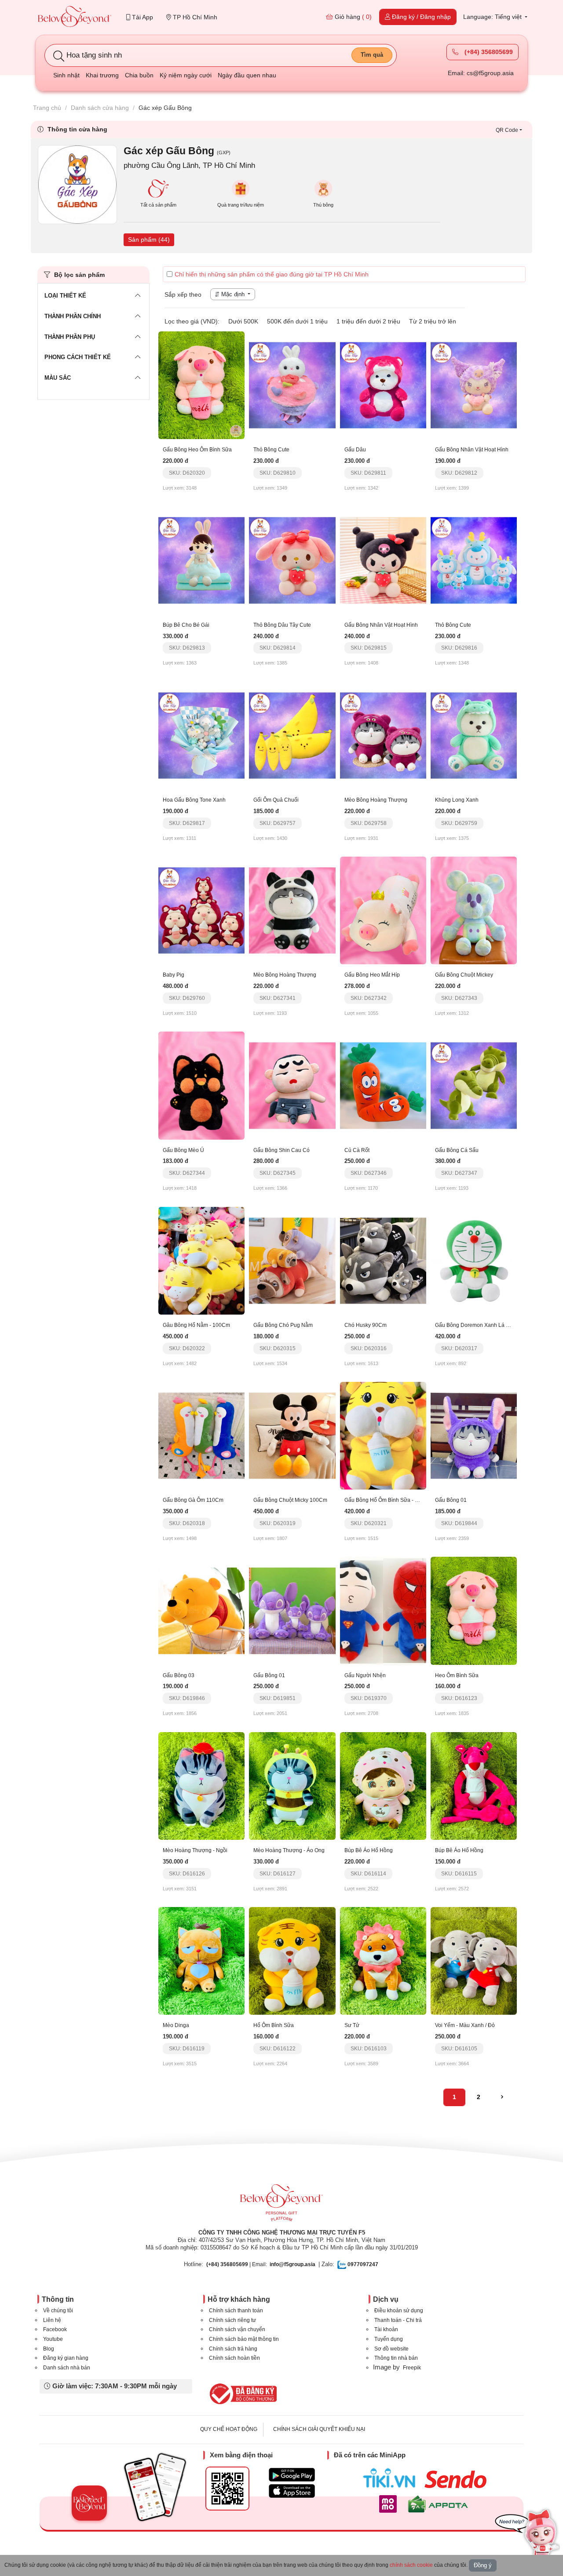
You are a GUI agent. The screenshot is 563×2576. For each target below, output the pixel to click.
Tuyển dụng (389, 2339)
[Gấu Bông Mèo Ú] (201, 1085)
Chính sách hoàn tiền (234, 2358)
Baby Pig (174, 975)
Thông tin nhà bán (396, 2358)
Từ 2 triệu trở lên (433, 321)
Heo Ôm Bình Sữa (457, 1675)
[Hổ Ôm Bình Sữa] (292, 1960)
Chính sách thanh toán (236, 2311)
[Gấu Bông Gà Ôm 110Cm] (201, 1435)
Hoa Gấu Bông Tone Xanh (194, 800)
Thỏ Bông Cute (271, 450)
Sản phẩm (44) (149, 240)
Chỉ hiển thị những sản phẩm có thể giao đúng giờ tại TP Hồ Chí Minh (272, 274)
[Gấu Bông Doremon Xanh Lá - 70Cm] (474, 1260)
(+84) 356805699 (488, 52)
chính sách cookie (411, 2565)
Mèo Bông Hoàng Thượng (376, 800)
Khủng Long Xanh (457, 800)
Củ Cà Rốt (357, 1150)
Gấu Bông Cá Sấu (457, 1150)
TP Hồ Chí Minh (194, 17)
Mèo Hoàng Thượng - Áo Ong (289, 1850)
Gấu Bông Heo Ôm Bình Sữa (197, 450)
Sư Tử (352, 2025)
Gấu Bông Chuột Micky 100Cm (290, 1500)
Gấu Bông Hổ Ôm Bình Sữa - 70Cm (387, 1500)
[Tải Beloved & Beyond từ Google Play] (292, 2475)
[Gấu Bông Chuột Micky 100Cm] (292, 1435)
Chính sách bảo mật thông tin (244, 2339)
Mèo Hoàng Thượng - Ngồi (195, 1850)
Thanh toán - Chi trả (398, 2320)
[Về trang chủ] (75, 17)
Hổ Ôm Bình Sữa (274, 2025)
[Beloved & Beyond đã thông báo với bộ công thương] (242, 2394)
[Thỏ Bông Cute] (292, 385)
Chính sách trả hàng (233, 2349)
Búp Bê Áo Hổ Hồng (369, 1850)
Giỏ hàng (352, 17)
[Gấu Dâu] (383, 385)
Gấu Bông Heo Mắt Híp (372, 975)
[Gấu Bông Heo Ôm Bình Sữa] (201, 385)
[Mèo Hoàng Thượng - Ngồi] (201, 1785)
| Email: (237, 2264)
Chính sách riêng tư (232, 2320)
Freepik (412, 2368)
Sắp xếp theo (183, 294)
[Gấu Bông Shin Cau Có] (292, 1085)
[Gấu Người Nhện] (383, 1610)
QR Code (507, 130)
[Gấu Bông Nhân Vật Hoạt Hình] (474, 385)
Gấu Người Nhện (365, 1675)
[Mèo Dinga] (201, 1960)
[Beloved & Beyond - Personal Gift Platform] (281, 2205)
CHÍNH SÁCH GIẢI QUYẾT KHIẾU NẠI (319, 2429)
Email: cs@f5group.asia (481, 73)
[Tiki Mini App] (391, 2478)
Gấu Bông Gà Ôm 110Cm (193, 1500)
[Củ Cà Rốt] (383, 1085)
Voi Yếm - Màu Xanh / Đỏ (465, 2025)
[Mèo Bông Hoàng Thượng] (383, 735)
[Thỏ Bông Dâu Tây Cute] (292, 560)
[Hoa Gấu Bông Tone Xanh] (201, 735)
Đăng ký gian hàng (66, 2358)
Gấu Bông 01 (451, 1500)
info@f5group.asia (292, 2264)
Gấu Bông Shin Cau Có (281, 1150)
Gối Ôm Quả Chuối (276, 800)
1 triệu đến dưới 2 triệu (368, 321)
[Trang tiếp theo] (502, 2097)
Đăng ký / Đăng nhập (420, 17)
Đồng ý (483, 2565)
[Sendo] (458, 2479)
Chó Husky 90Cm (366, 1325)
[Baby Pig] (201, 910)
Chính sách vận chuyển (237, 2329)
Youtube (53, 2339)
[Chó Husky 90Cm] (383, 1260)
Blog (49, 2349)
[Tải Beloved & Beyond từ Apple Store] (292, 2491)
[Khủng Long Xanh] (474, 735)
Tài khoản (386, 2329)
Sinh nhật (66, 75)
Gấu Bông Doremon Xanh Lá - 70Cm (479, 1325)
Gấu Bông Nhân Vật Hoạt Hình (472, 450)
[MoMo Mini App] (390, 2504)
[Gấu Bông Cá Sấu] (474, 1085)
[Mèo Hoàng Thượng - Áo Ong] (292, 1785)
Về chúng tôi (58, 2311)
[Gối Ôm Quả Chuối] (292, 735)
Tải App (142, 17)
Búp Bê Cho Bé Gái (186, 625)
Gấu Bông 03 (179, 1675)
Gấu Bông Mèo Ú (183, 1150)
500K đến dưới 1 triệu (297, 321)
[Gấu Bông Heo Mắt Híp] (383, 910)
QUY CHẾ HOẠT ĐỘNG (229, 2429)
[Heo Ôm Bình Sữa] (474, 1610)
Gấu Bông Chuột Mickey (464, 975)
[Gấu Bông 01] (474, 1435)
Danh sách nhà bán (67, 2368)
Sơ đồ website (391, 2349)
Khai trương (102, 75)
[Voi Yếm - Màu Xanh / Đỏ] (474, 1960)
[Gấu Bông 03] (201, 1610)
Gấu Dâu (355, 450)
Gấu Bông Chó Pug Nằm (283, 1325)
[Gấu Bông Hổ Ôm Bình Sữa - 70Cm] (383, 1435)
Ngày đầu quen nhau (247, 75)
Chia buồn (139, 75)
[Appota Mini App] (440, 2504)
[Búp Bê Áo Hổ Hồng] (383, 1785)
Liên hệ (52, 2320)
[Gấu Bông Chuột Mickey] (474, 910)
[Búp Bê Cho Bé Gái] (201, 560)
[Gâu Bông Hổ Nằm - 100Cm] (201, 1260)
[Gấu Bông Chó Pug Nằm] (292, 1260)
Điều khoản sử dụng (399, 2311)
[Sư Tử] (383, 1960)
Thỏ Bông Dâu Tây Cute (282, 625)
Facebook (55, 2329)
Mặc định (233, 294)
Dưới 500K (243, 321)
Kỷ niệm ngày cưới (186, 75)
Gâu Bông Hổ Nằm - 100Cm (196, 1325)
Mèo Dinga (176, 2025)
